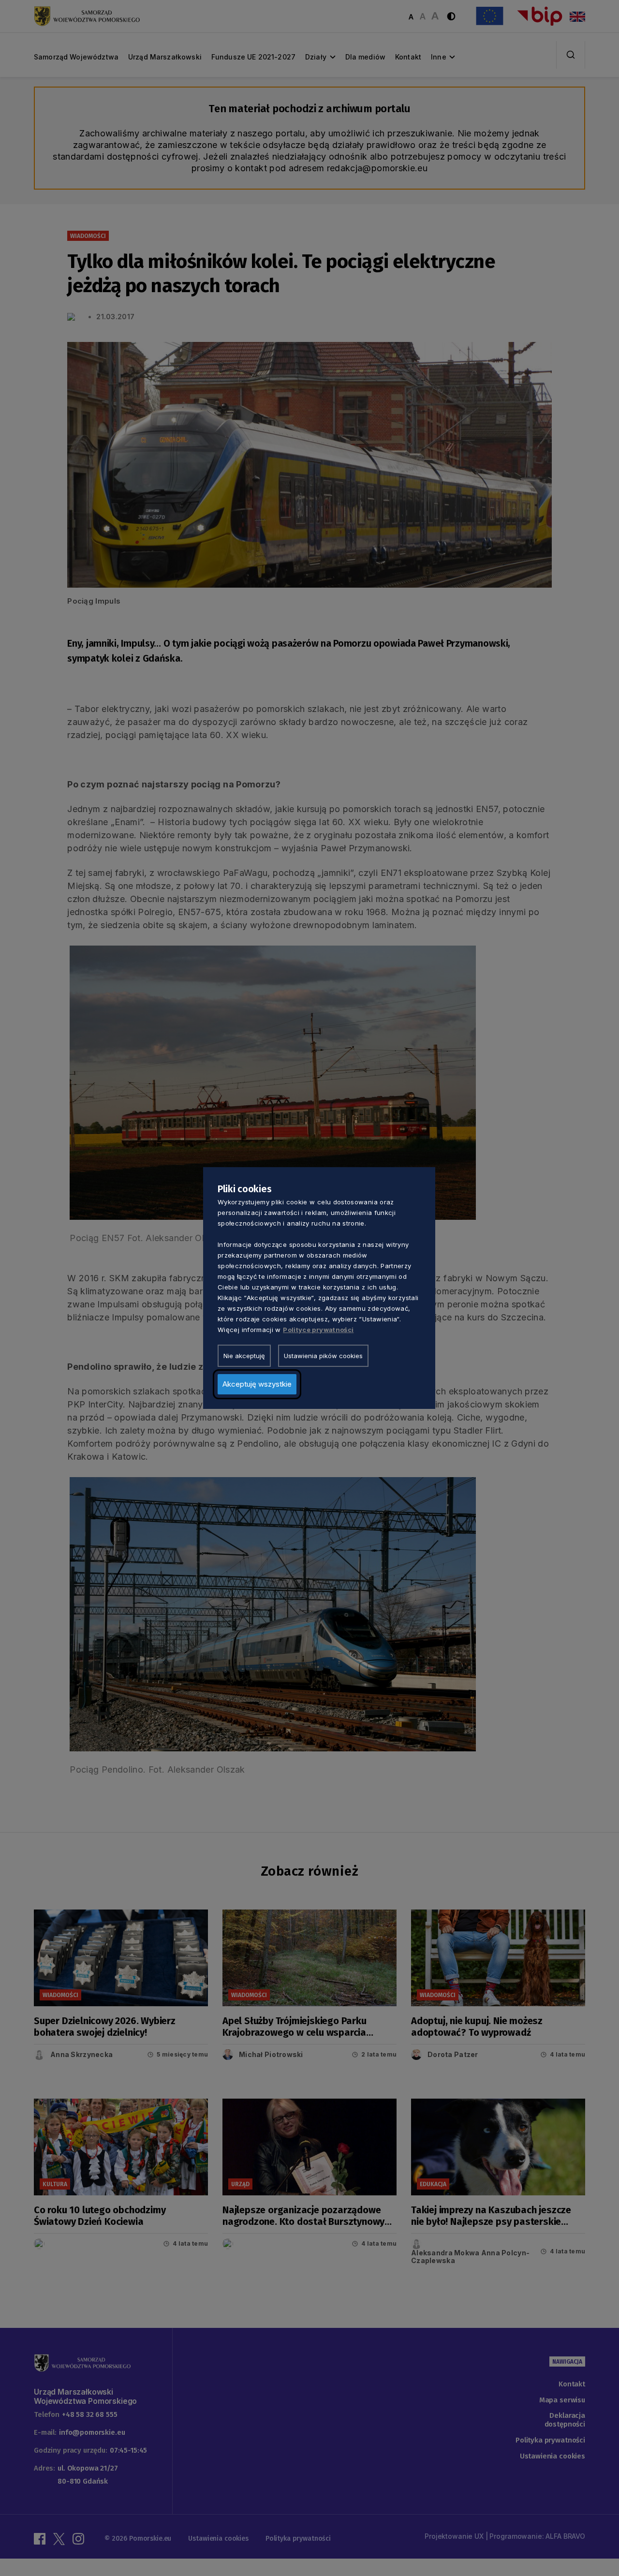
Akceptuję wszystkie (257, 1384)
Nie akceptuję (244, 1356)
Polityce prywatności (318, 1330)
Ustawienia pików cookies (323, 1356)
